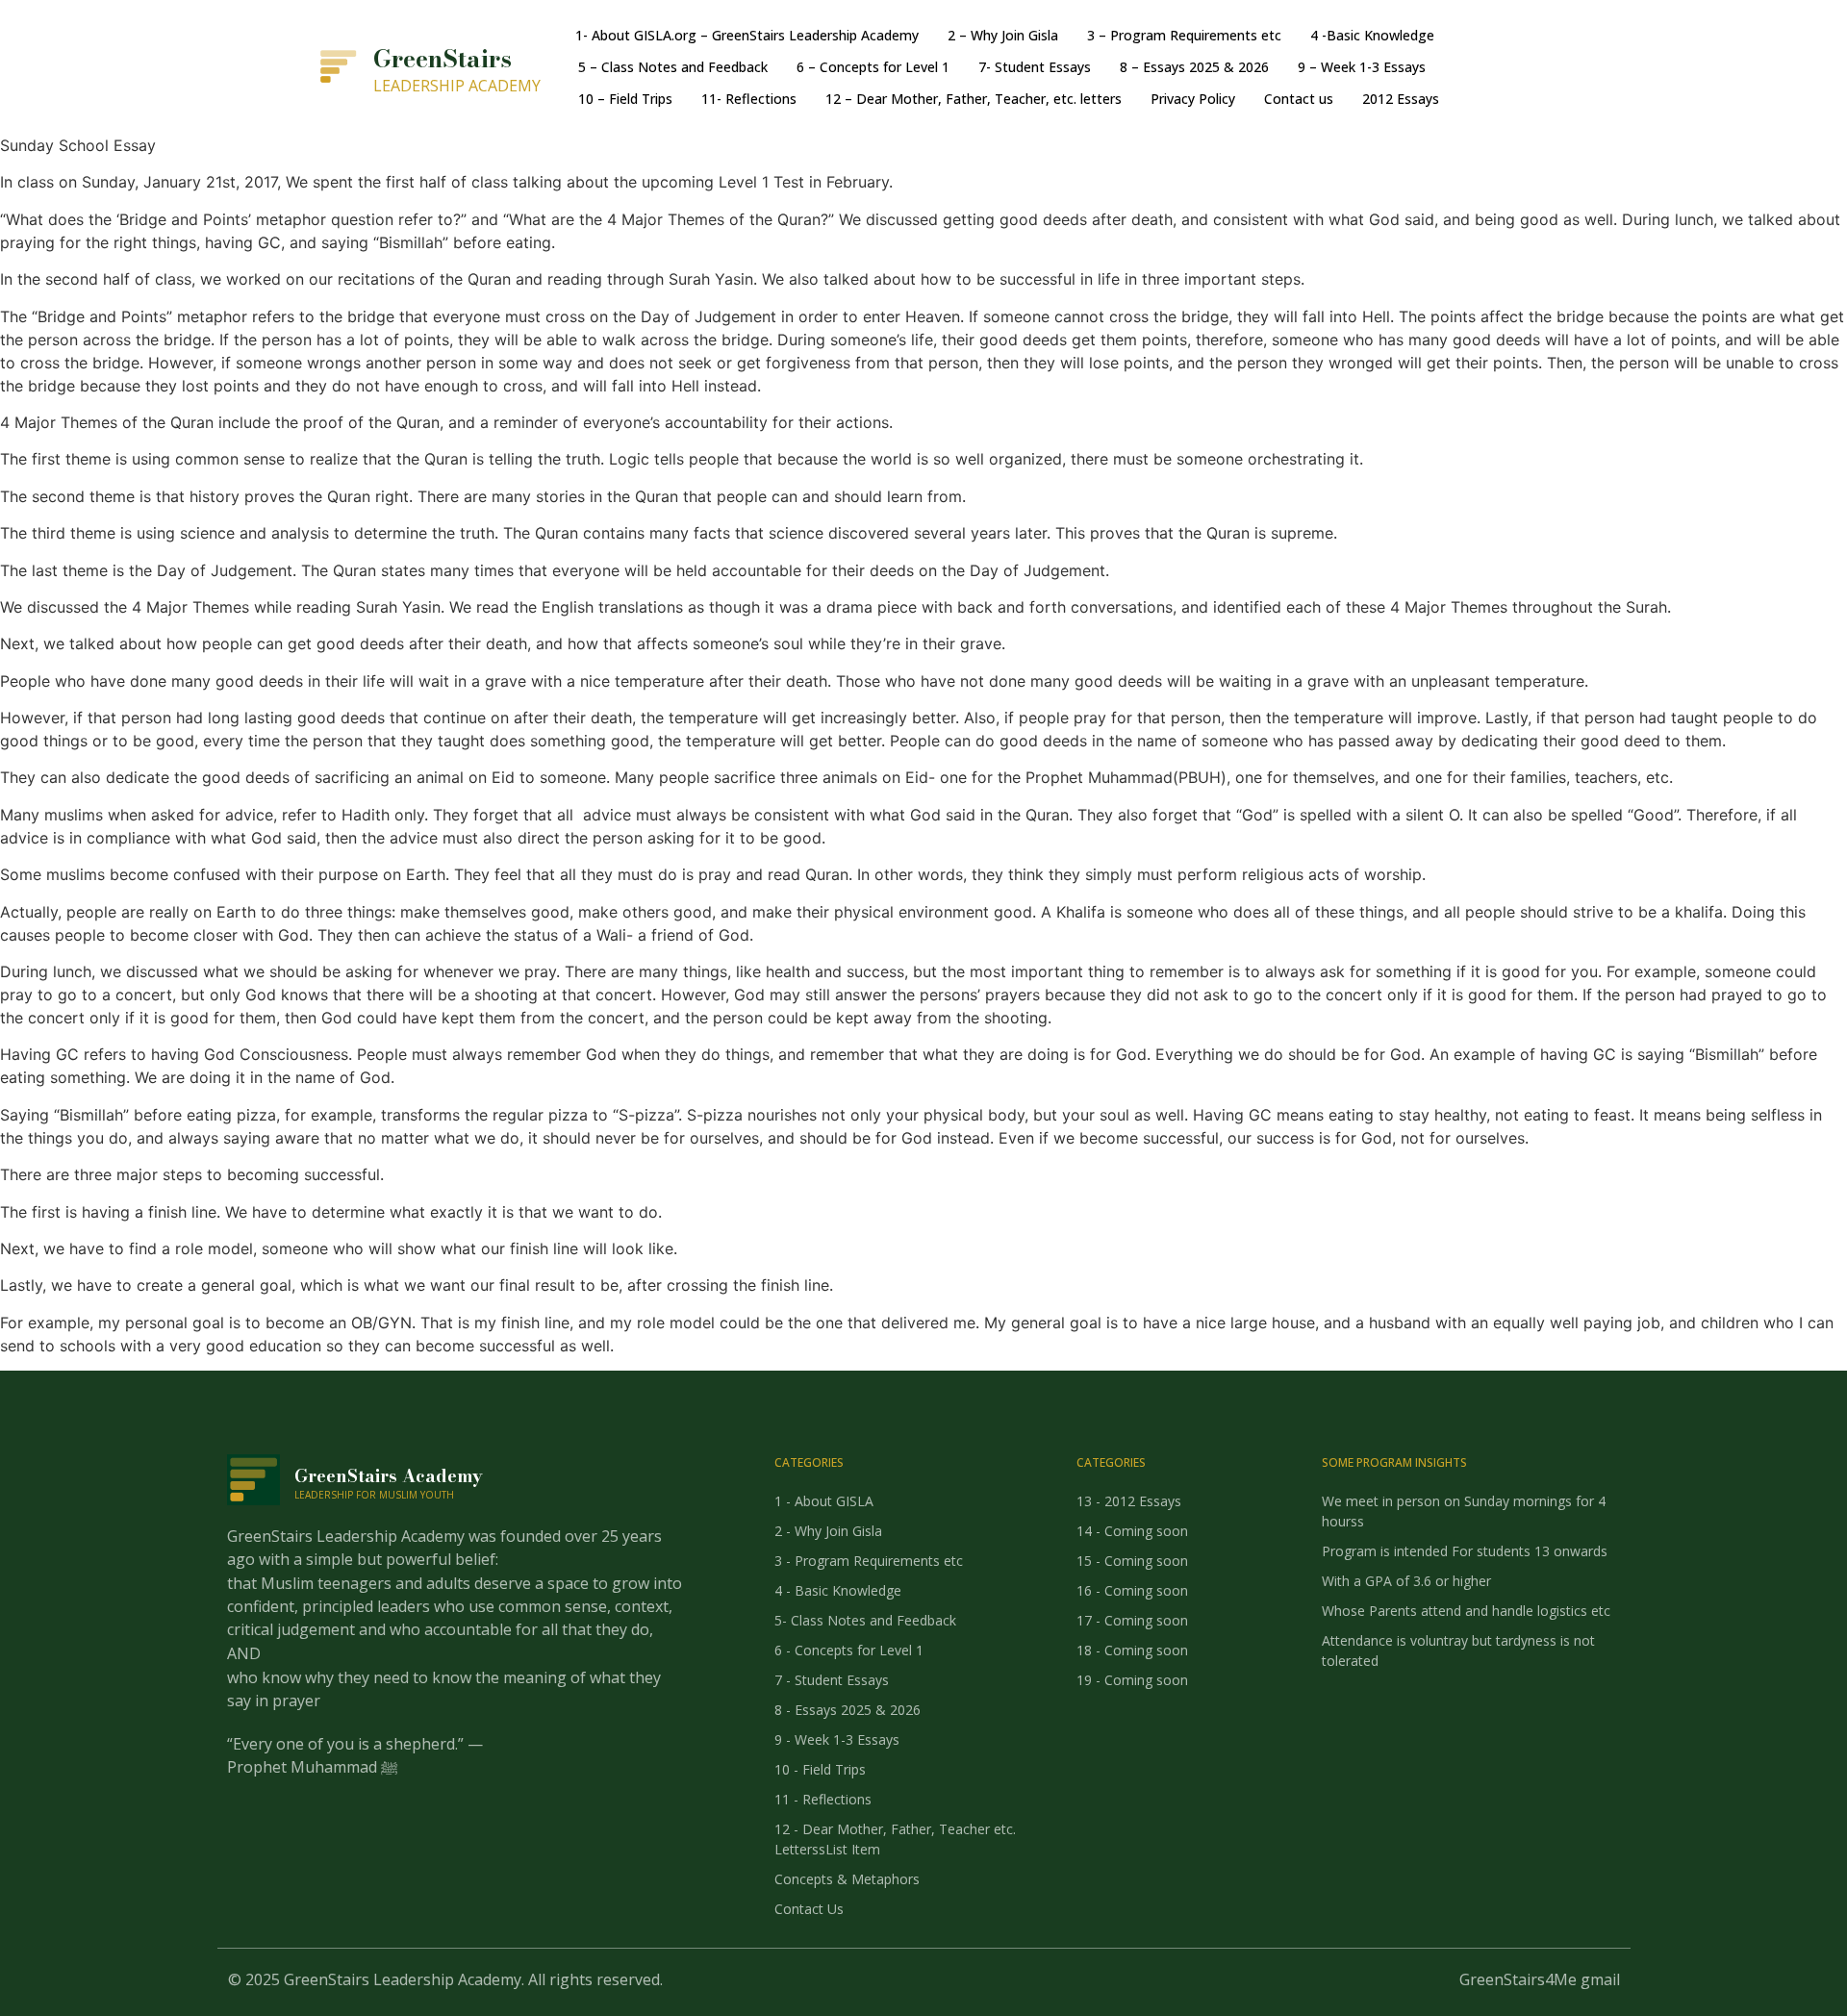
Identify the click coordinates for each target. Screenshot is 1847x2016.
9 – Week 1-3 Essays (1362, 67)
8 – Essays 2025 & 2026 (1194, 67)
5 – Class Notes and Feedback (673, 67)
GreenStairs (443, 59)
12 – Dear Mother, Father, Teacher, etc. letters (974, 99)
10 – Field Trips (625, 99)
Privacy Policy (1193, 99)
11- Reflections (749, 99)
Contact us (1299, 99)
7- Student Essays (1035, 67)
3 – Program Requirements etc (1184, 35)
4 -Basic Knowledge (1372, 35)
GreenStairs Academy (389, 1476)
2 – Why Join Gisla (1003, 35)
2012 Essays (1401, 99)
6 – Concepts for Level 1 (873, 67)
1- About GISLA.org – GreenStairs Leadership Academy (747, 35)
